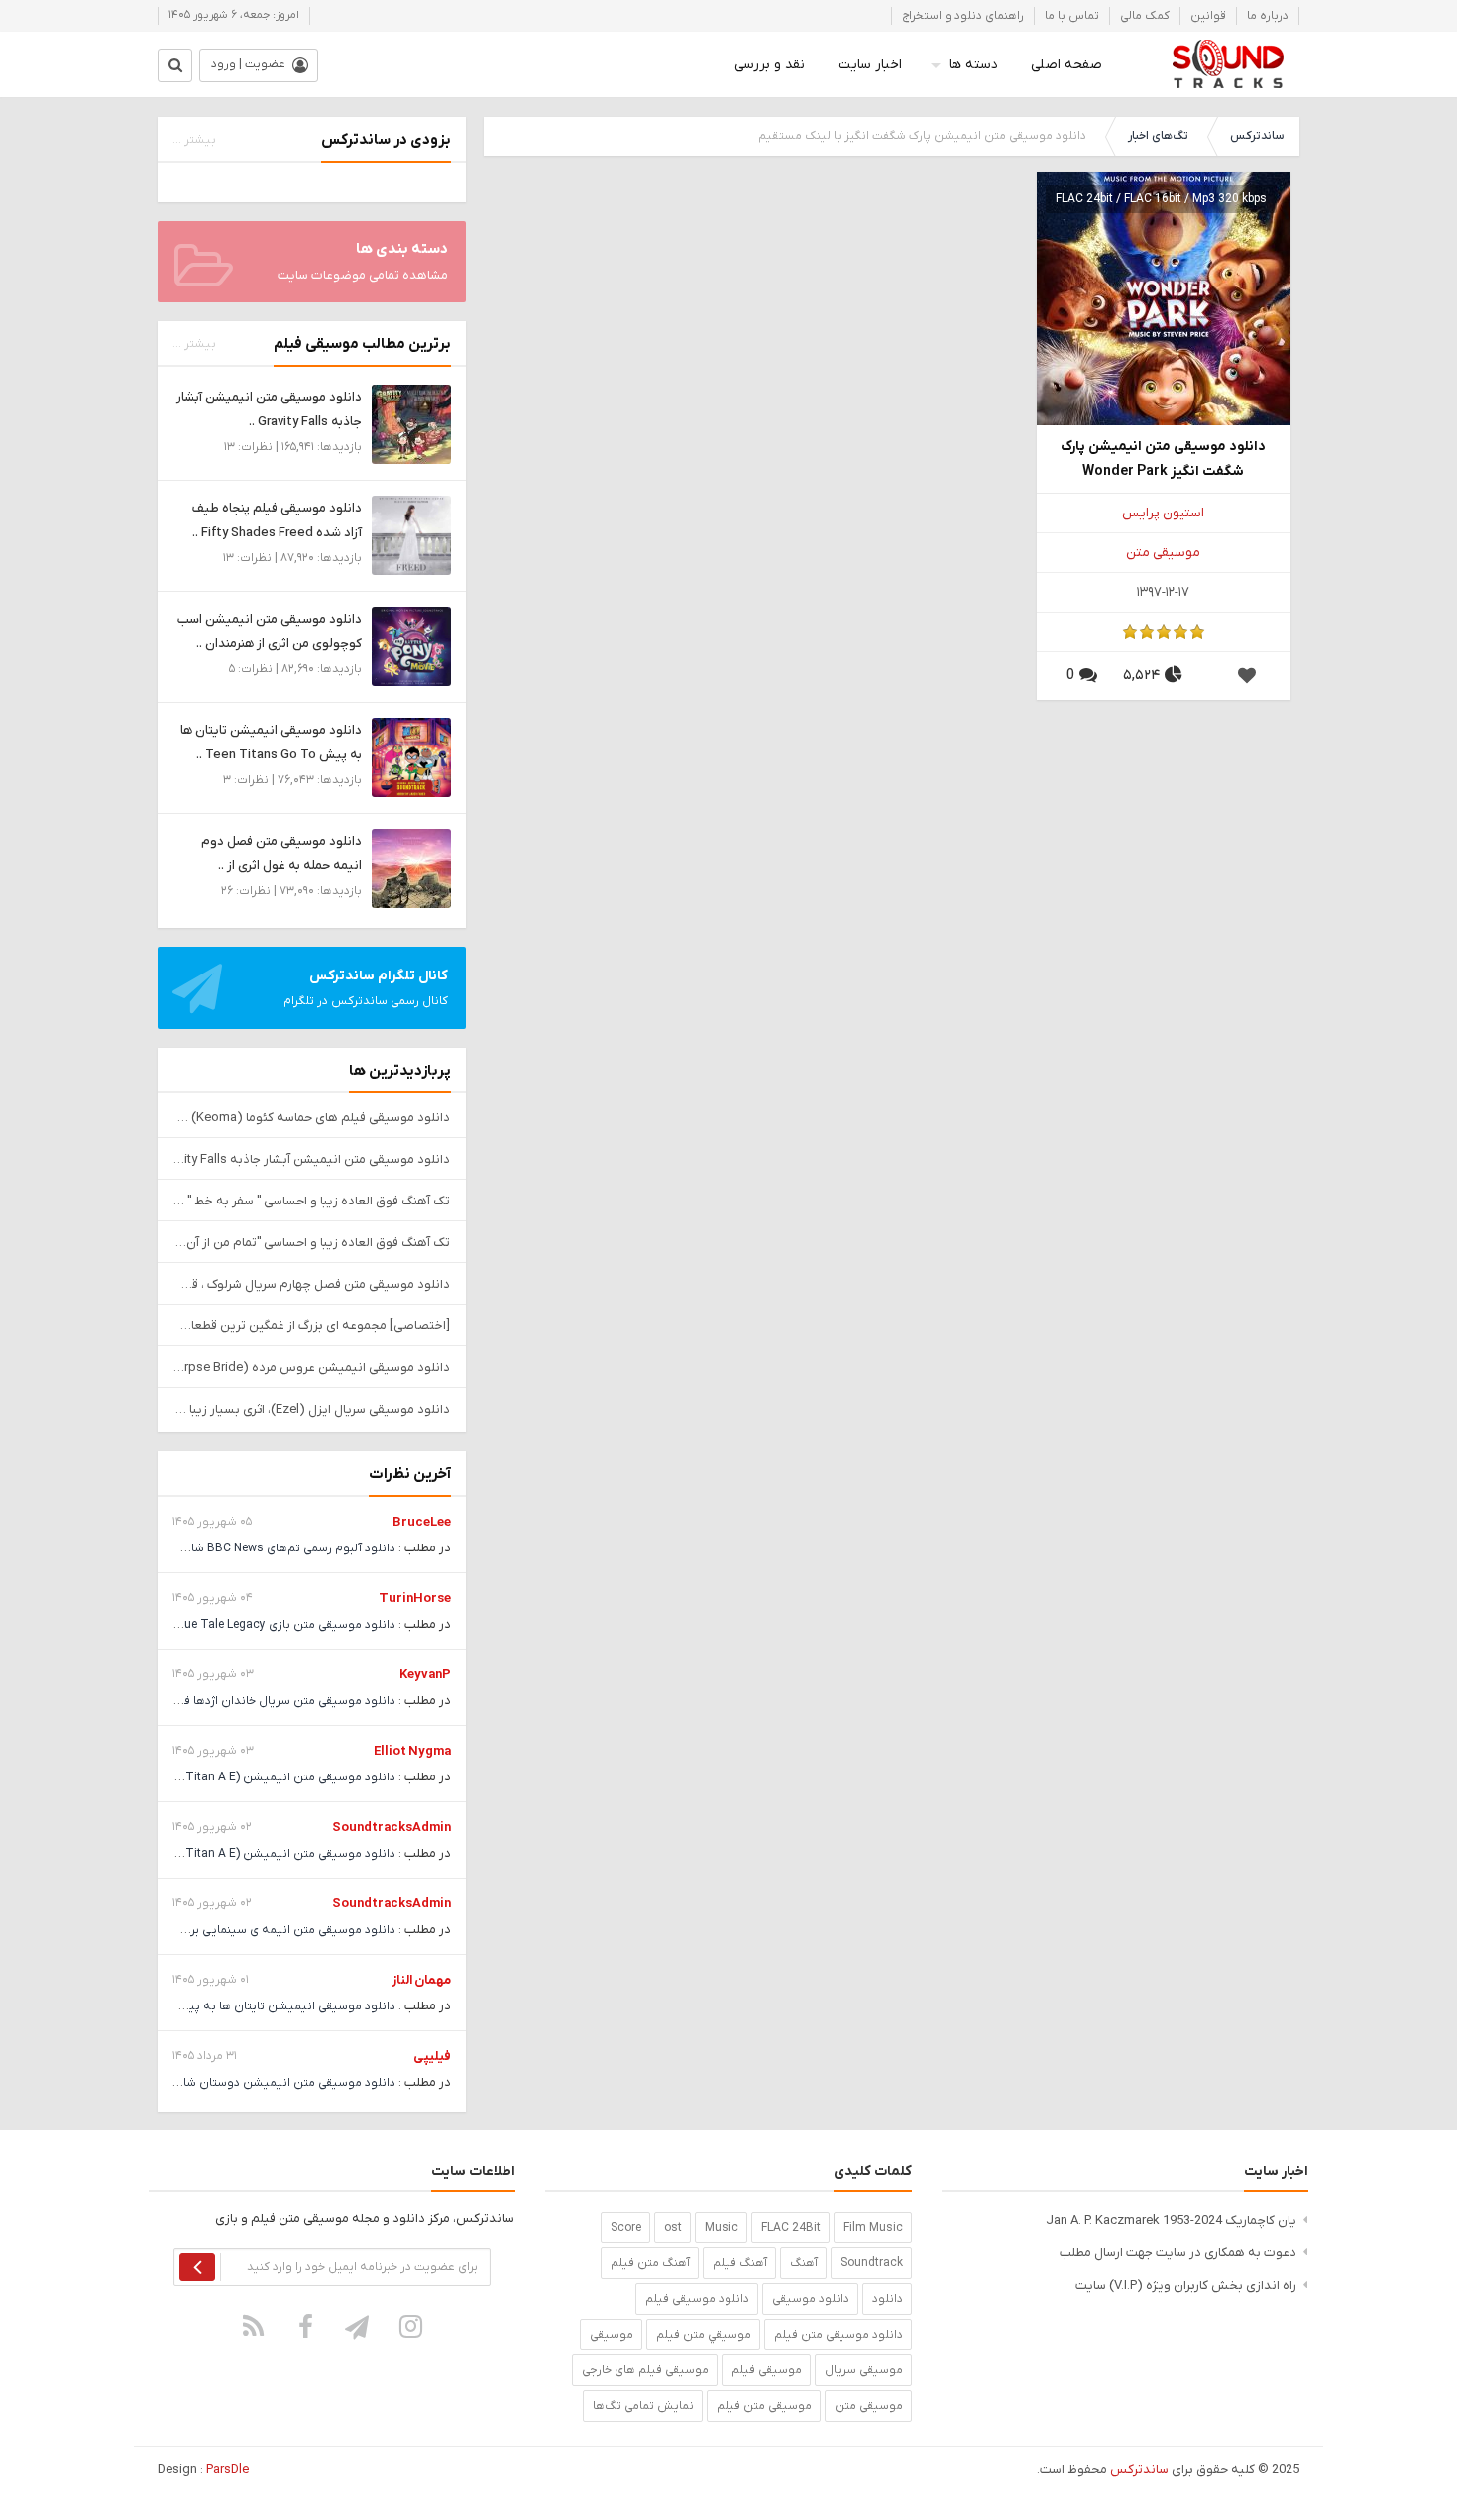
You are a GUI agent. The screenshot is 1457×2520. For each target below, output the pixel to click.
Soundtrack (872, 2263)
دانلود (888, 2299)
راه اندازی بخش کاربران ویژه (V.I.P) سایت (1186, 2286)
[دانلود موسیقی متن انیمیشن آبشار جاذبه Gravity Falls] (411, 424)
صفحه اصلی (1066, 65)
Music (722, 2228)
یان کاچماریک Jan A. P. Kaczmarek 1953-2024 (1171, 2220)
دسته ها (973, 65)
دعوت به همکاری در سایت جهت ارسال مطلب (1178, 2253)
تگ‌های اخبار (1158, 136)
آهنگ (804, 2263)
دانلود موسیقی (811, 2299)
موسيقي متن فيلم (704, 2335)
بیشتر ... (194, 140)
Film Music (873, 2228)
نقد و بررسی (770, 65)
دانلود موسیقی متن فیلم (839, 2335)
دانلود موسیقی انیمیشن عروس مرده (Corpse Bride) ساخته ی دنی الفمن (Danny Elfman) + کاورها (312, 1368)
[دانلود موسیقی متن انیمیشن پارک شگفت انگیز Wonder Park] (1164, 298)
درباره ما (1268, 16)
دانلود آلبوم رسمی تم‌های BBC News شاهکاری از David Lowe (240, 1548)
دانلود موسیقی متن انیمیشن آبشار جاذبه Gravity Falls (312, 1159)
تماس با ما (1072, 16)
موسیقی (612, 2335)
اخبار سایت (870, 65)
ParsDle (227, 2470)
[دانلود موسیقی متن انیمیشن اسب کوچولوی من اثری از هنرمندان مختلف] (411, 646)
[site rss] (254, 2326)
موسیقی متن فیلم (764, 2406)
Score (626, 2228)
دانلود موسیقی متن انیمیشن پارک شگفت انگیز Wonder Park (1163, 459)
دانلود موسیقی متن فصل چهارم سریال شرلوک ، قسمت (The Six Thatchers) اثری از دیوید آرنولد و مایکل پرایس (312, 1284)
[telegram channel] (359, 2326)
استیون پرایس (1163, 513)
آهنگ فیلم (740, 2263)
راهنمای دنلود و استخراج (963, 16)
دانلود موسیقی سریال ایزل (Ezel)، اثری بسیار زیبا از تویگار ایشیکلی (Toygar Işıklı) (312, 1409)
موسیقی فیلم (767, 2370)
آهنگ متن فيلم (650, 2263)
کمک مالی (1145, 16)
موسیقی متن (1163, 553)
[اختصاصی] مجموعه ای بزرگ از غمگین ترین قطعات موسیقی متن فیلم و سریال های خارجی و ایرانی (312, 1326)
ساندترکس (1257, 136)
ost (673, 2228)
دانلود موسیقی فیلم (697, 2299)
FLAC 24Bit (791, 2228)
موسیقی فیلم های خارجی (645, 2370)
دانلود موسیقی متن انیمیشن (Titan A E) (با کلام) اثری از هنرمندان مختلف (205, 1777)
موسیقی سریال (864, 2370)
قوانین (1208, 16)
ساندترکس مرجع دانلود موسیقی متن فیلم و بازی (1228, 64)
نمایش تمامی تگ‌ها (643, 2406)
